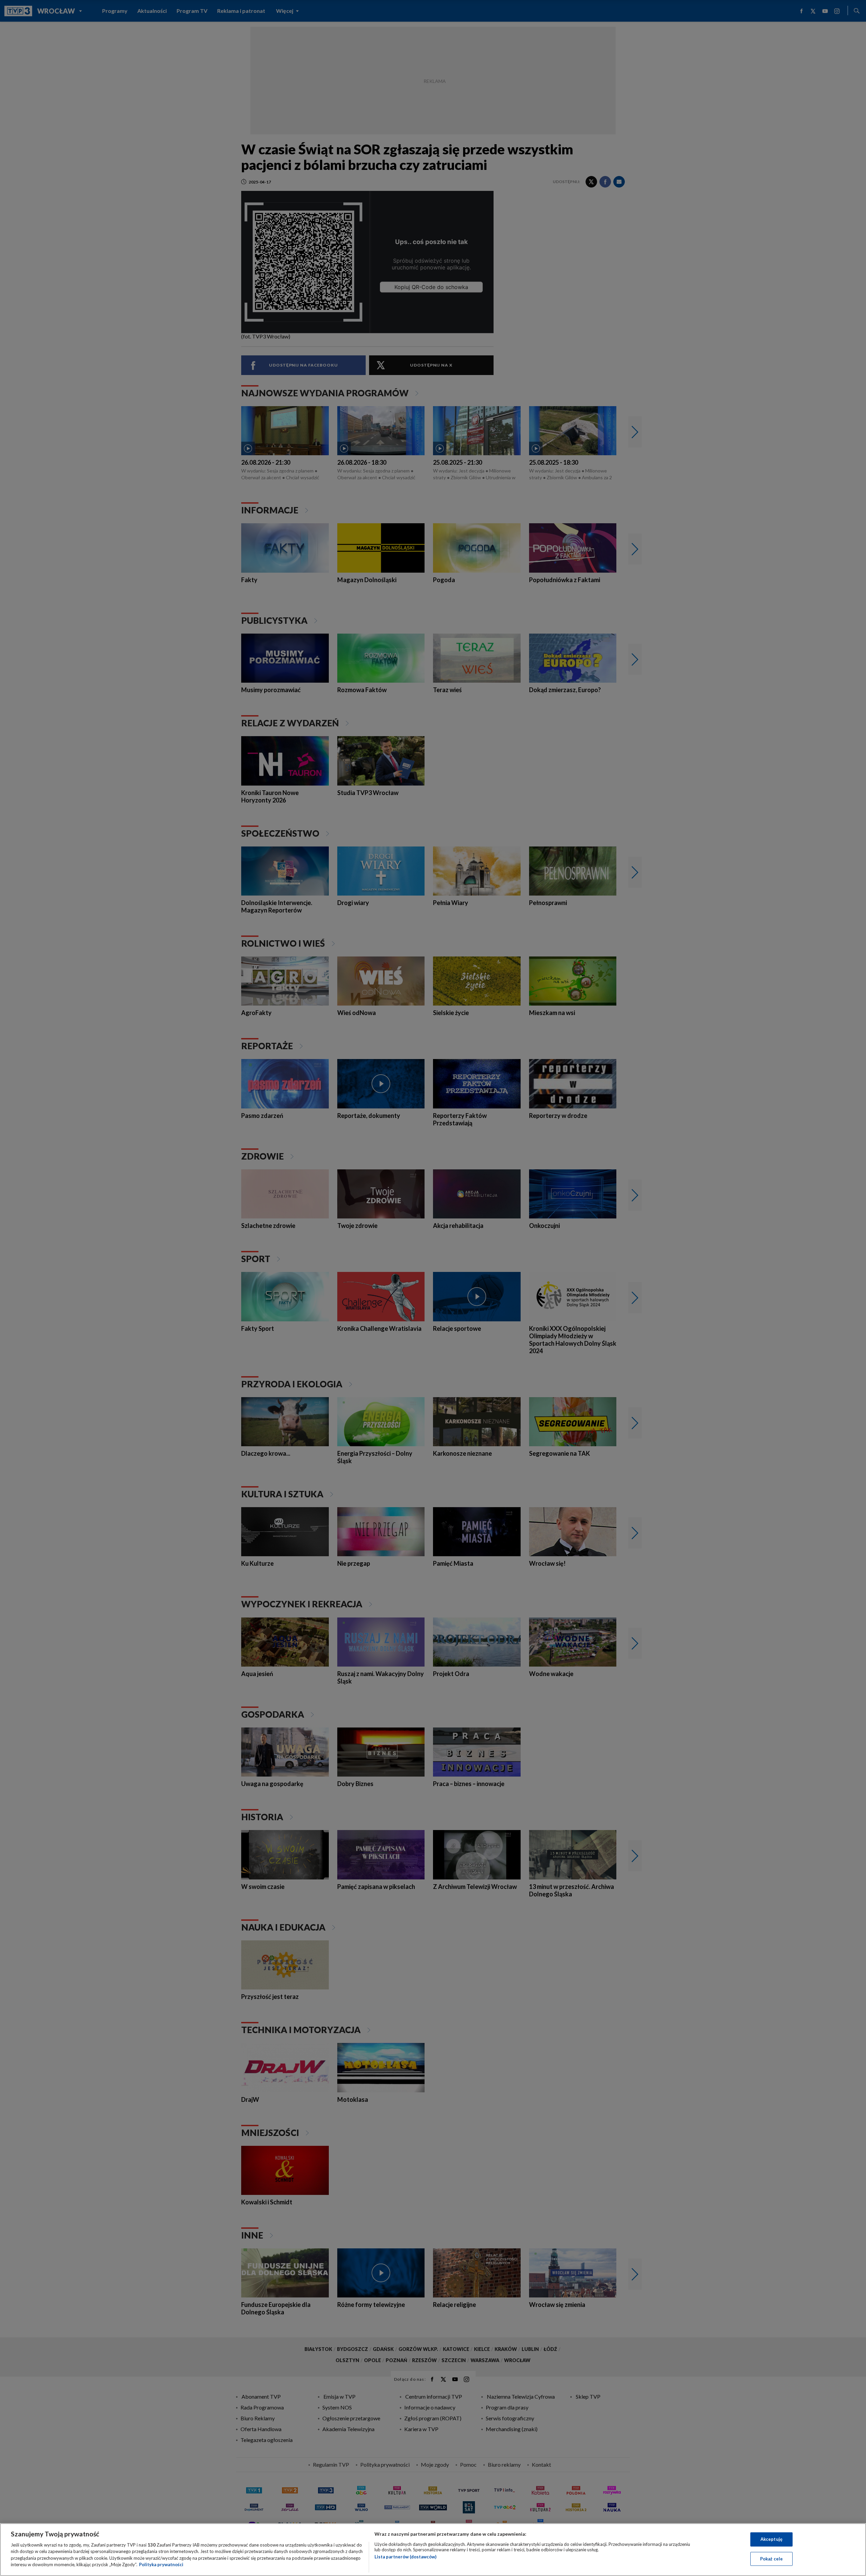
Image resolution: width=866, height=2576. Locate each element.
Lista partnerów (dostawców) (405, 2557)
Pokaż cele (771, 2558)
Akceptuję (771, 2539)
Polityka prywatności (161, 2564)
